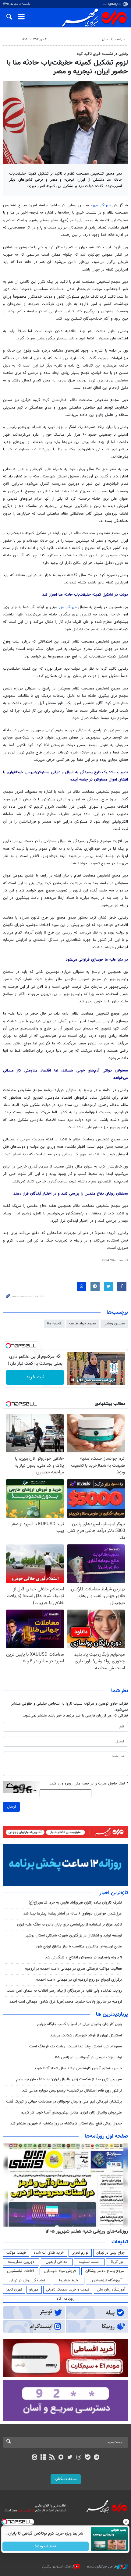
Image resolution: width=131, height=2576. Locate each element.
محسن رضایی (114, 1323)
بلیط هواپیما (69, 2280)
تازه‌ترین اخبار (114, 1893)
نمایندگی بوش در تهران (27, 2280)
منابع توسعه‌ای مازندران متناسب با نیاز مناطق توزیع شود (79, 1947)
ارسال (11, 1807)
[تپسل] (8, 1346)
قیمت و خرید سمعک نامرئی (68, 2290)
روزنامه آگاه (65, 2299)
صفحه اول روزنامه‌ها (106, 2136)
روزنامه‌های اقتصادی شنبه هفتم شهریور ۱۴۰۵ (85, 2231)
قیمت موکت (16, 2253)
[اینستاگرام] (79, 2458)
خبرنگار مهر (101, 205)
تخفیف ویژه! (46, 2546)
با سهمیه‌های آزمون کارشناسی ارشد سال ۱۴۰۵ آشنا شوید (78, 2068)
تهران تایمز (14, 2290)
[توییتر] (70, 2458)
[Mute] (81, 1380)
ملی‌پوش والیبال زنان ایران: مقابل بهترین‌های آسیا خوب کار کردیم (71, 2113)
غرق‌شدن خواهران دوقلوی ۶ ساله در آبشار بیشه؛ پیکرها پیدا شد (73, 1914)
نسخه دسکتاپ (66, 2479)
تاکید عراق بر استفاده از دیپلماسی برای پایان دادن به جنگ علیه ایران (69, 1925)
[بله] (88, 2458)
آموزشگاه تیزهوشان (107, 2280)
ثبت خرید (35, 1377)
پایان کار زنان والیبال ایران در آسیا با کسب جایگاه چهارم (80, 2024)
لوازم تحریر (80, 2253)
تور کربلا (117, 2262)
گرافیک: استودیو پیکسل (58, 2567)
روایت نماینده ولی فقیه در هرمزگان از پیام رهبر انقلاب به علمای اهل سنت (64, 1991)
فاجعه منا (54, 1323)
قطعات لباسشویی (21, 2271)
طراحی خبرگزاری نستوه (102, 2567)
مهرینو (34, 2290)
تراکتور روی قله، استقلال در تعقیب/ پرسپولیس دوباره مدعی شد (72, 2091)
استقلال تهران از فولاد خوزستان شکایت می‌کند (86, 2036)
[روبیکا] (61, 2458)
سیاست (120, 39)
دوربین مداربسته (21, 2262)
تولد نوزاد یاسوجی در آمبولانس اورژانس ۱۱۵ (88, 2057)
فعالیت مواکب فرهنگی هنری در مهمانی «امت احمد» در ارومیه (73, 1969)
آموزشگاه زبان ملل (111, 2290)
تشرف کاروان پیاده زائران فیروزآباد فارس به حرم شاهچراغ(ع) (75, 1903)
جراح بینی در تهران (110, 2253)
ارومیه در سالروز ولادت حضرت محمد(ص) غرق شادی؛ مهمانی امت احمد (66, 2002)
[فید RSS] (52, 2458)
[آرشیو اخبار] (43, 2458)
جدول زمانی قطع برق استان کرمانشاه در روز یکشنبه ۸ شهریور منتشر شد (66, 2124)
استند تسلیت (89, 2262)
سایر (105, 39)
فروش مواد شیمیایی (60, 2271)
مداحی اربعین (57, 2262)
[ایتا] (34, 2458)
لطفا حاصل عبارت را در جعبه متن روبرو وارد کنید (89, 1784)
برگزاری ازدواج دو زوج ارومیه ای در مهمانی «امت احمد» (79, 1980)
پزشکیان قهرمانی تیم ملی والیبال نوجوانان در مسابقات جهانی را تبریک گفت (64, 2102)
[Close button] (126, 2522)
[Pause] (73, 1380)
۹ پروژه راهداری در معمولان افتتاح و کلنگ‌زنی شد (83, 1958)
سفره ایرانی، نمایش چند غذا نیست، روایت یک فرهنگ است (76, 2046)
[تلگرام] (97, 2458)
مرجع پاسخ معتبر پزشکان (105, 2271)
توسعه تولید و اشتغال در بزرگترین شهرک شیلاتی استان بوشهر (73, 1936)
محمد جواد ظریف (83, 1323)
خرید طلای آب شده (49, 2253)
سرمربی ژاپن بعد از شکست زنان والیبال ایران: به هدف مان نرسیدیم (69, 2079)
